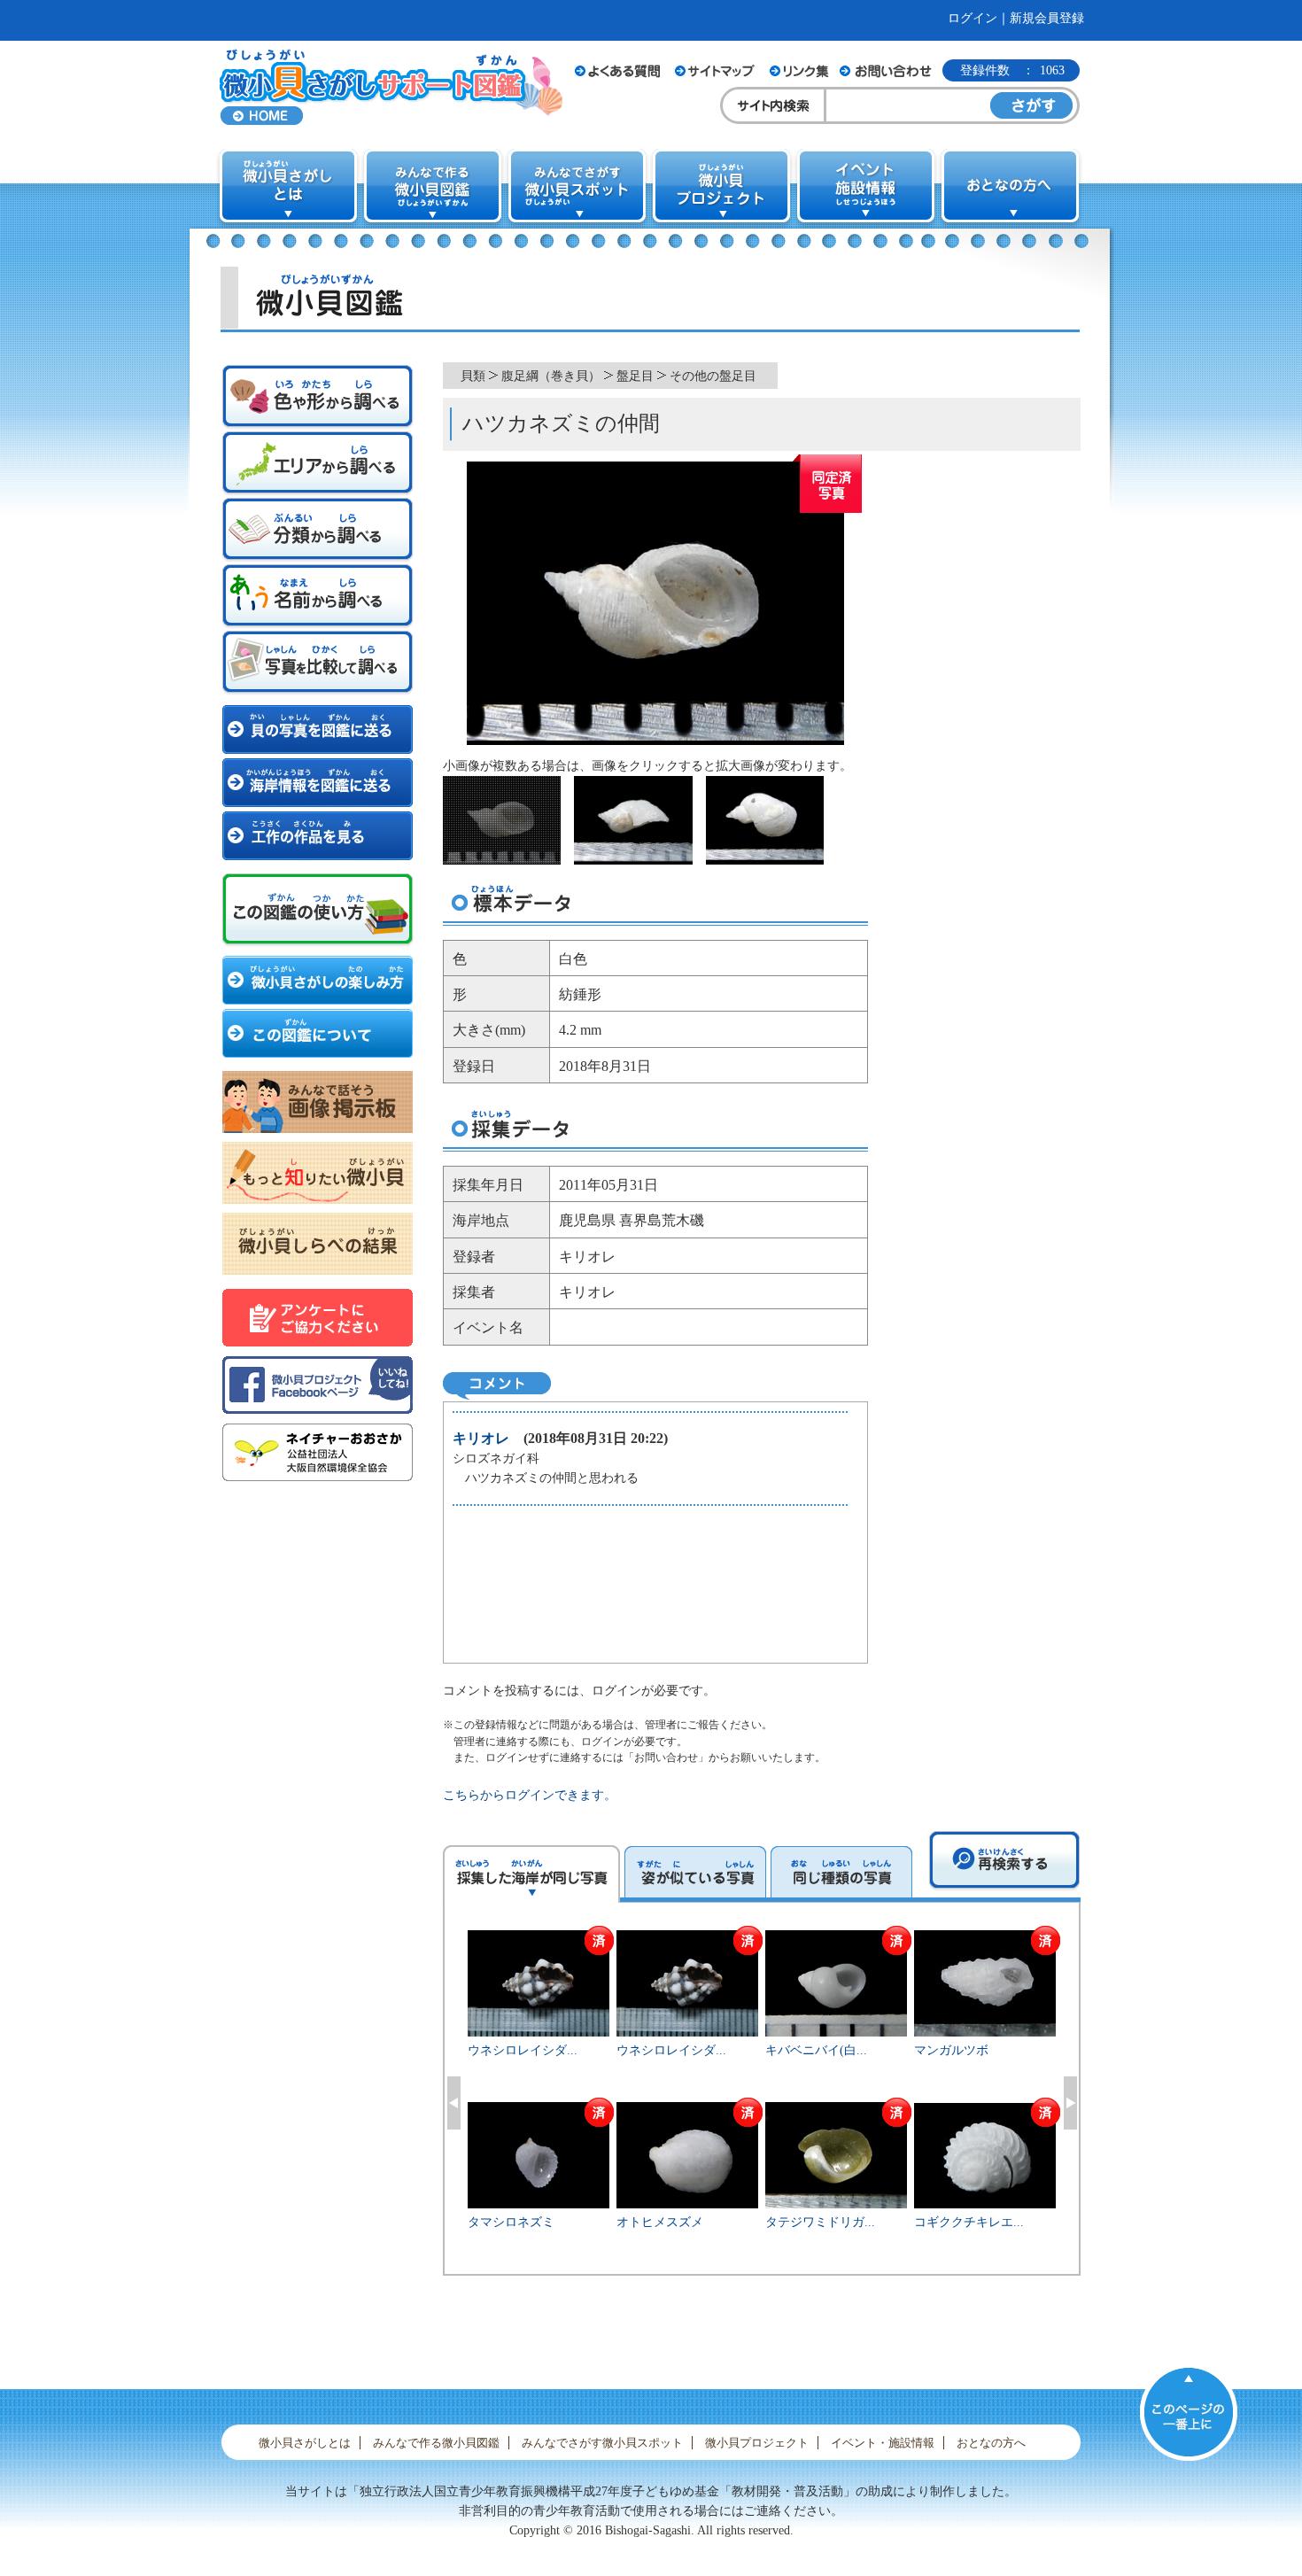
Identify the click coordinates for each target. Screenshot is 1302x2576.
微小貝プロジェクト (757, 2443)
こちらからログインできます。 (530, 1795)
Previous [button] (454, 2103)
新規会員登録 (1047, 18)
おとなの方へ (991, 2443)
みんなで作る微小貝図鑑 (436, 2443)
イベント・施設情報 (883, 2443)
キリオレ (481, 1438)
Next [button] (1070, 2103)
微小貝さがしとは (305, 2443)
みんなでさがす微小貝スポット (602, 2443)
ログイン (973, 18)
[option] (762, 2100)
